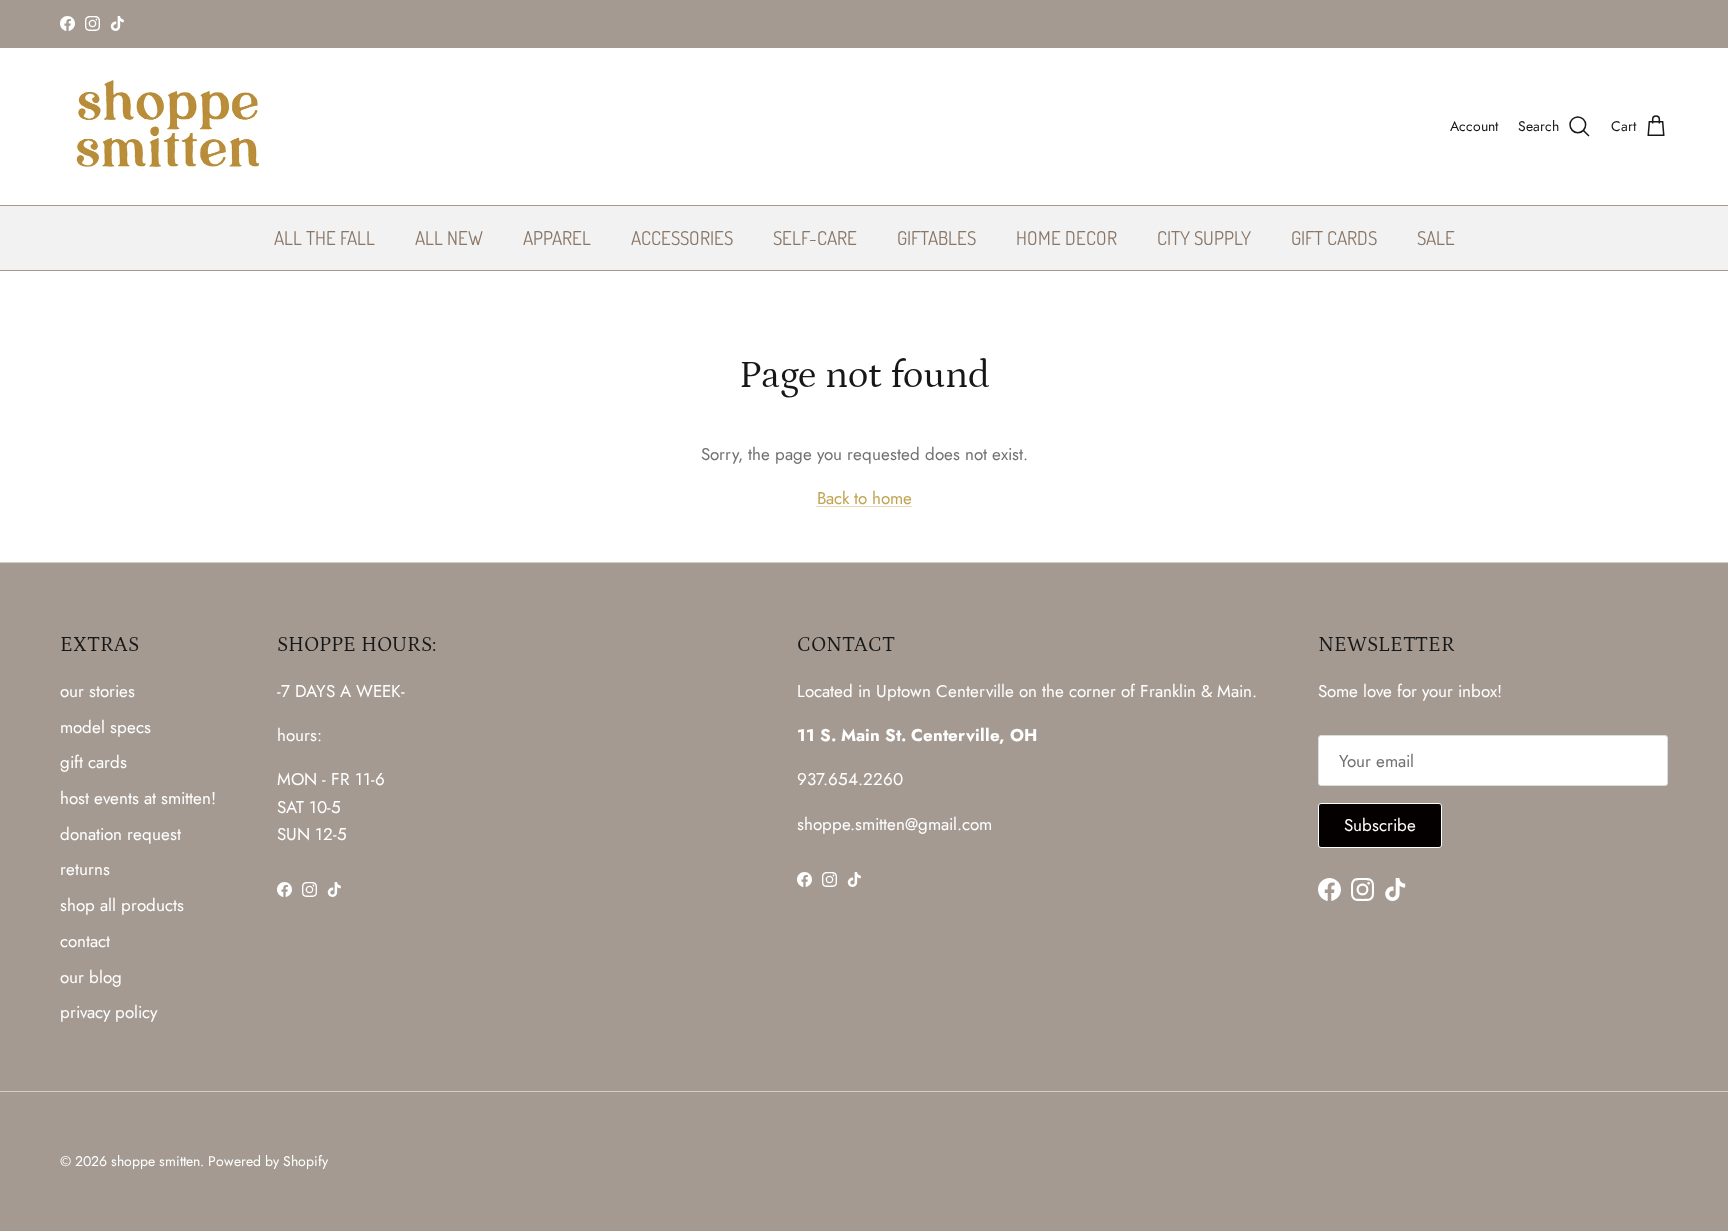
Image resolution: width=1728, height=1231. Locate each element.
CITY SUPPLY (1204, 236)
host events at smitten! (138, 798)
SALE (1436, 236)
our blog (91, 977)
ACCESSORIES (682, 236)
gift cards (93, 762)
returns (85, 869)
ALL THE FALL (324, 236)
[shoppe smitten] (167, 126)
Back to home (864, 498)
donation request (120, 834)
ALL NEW (449, 236)
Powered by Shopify (268, 1161)
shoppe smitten (155, 1161)
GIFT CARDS (1334, 236)
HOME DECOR (1066, 236)
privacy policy (108, 1012)
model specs (105, 727)
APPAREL (557, 236)
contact (85, 941)
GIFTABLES (936, 236)
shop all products (122, 905)
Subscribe (1380, 825)
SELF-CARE (815, 236)
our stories (97, 691)
